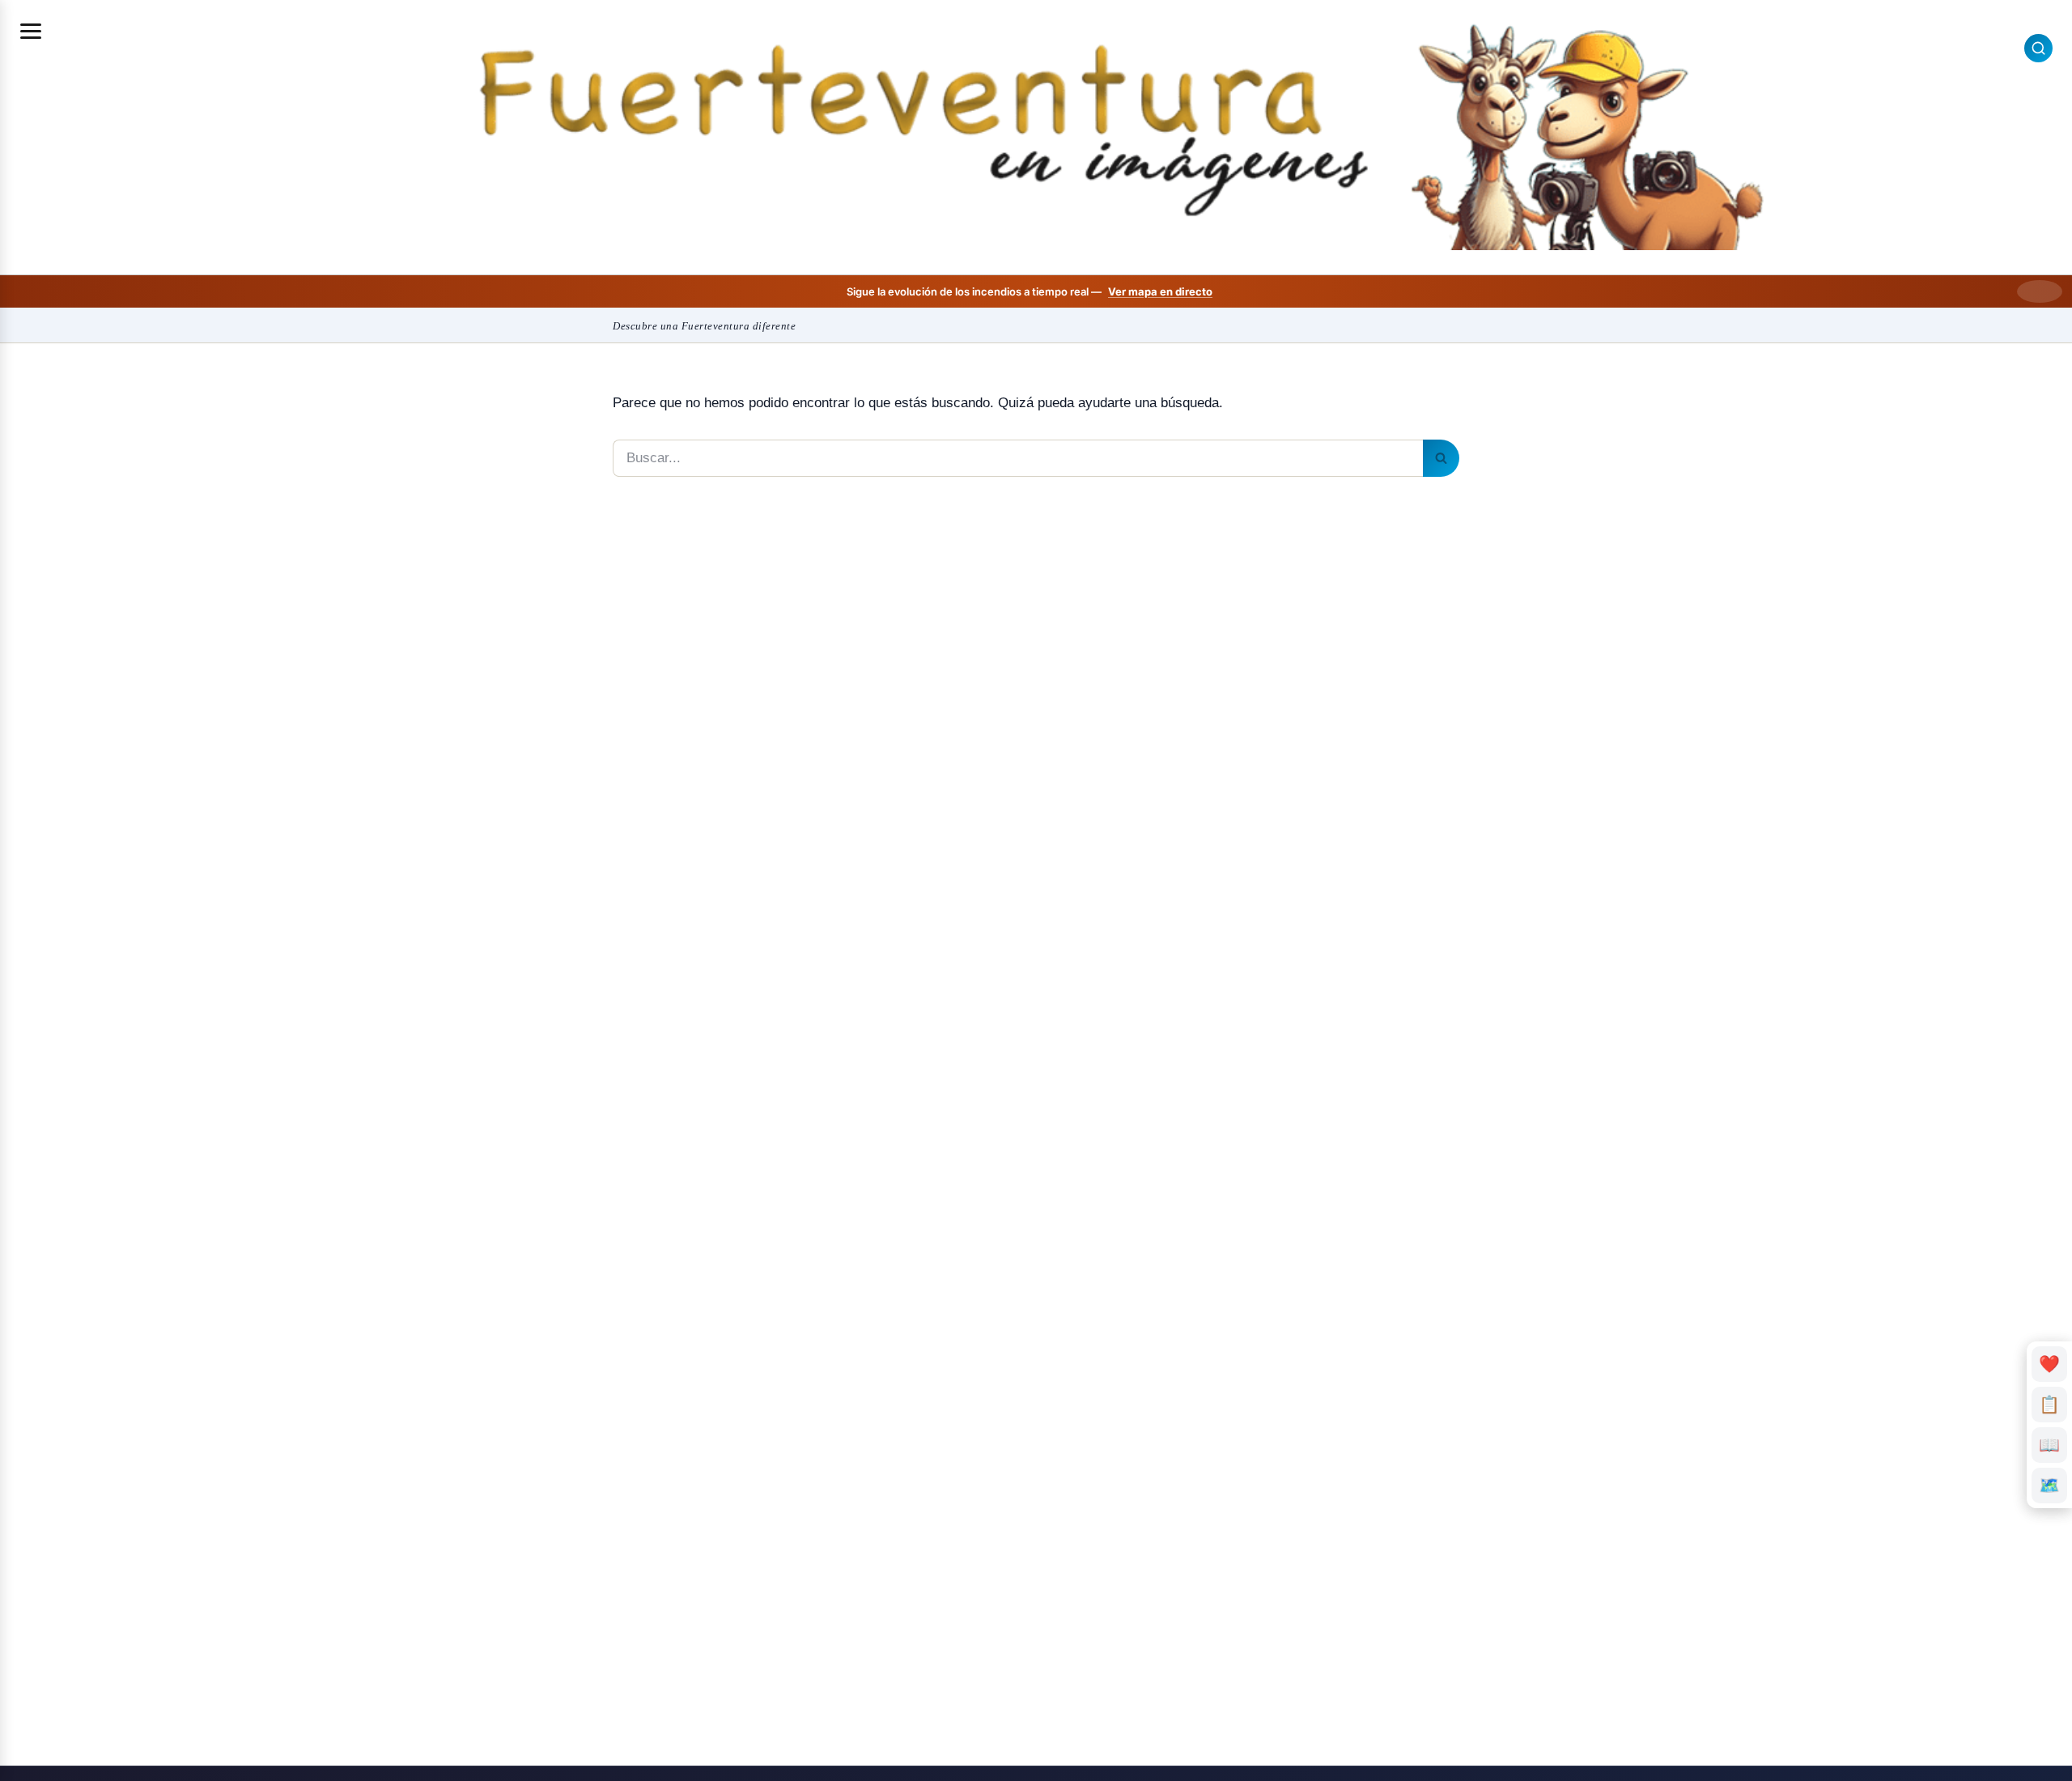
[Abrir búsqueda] (2038, 48)
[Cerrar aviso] (2040, 291)
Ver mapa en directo (1160, 291)
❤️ (2050, 1364)
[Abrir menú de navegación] (31, 31)
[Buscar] (1441, 458)
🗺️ (2049, 1485)
